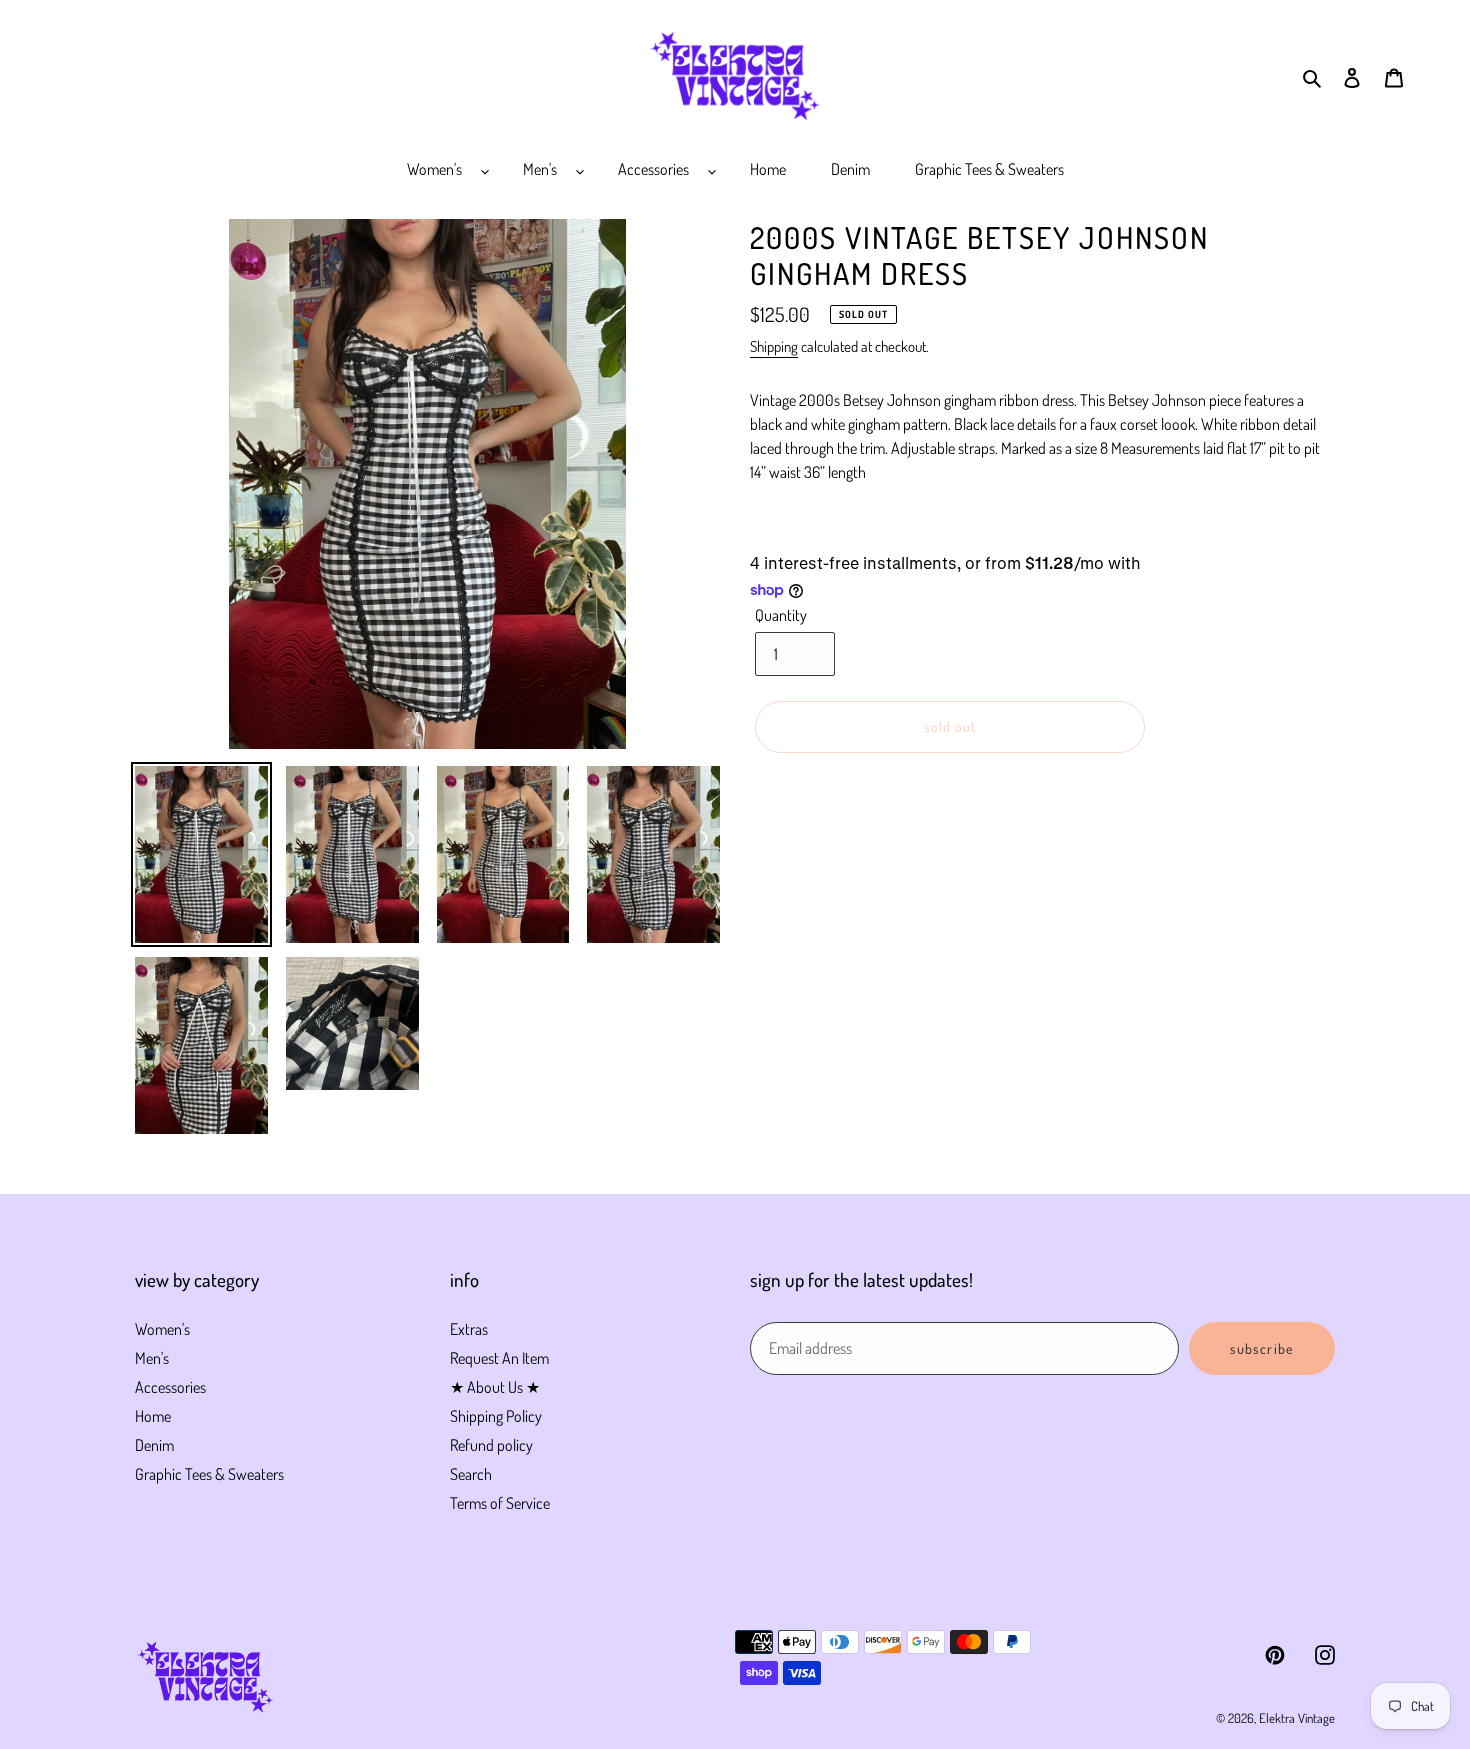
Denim (154, 1445)
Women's (162, 1329)
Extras (469, 1329)
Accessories (170, 1387)
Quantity (781, 615)
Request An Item (499, 1358)
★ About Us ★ (495, 1387)
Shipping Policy (496, 1416)
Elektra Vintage (1297, 1718)
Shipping (774, 346)
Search (471, 1474)
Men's (152, 1358)
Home (153, 1416)
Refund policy (491, 1445)
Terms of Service (500, 1503)
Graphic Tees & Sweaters (209, 1474)
